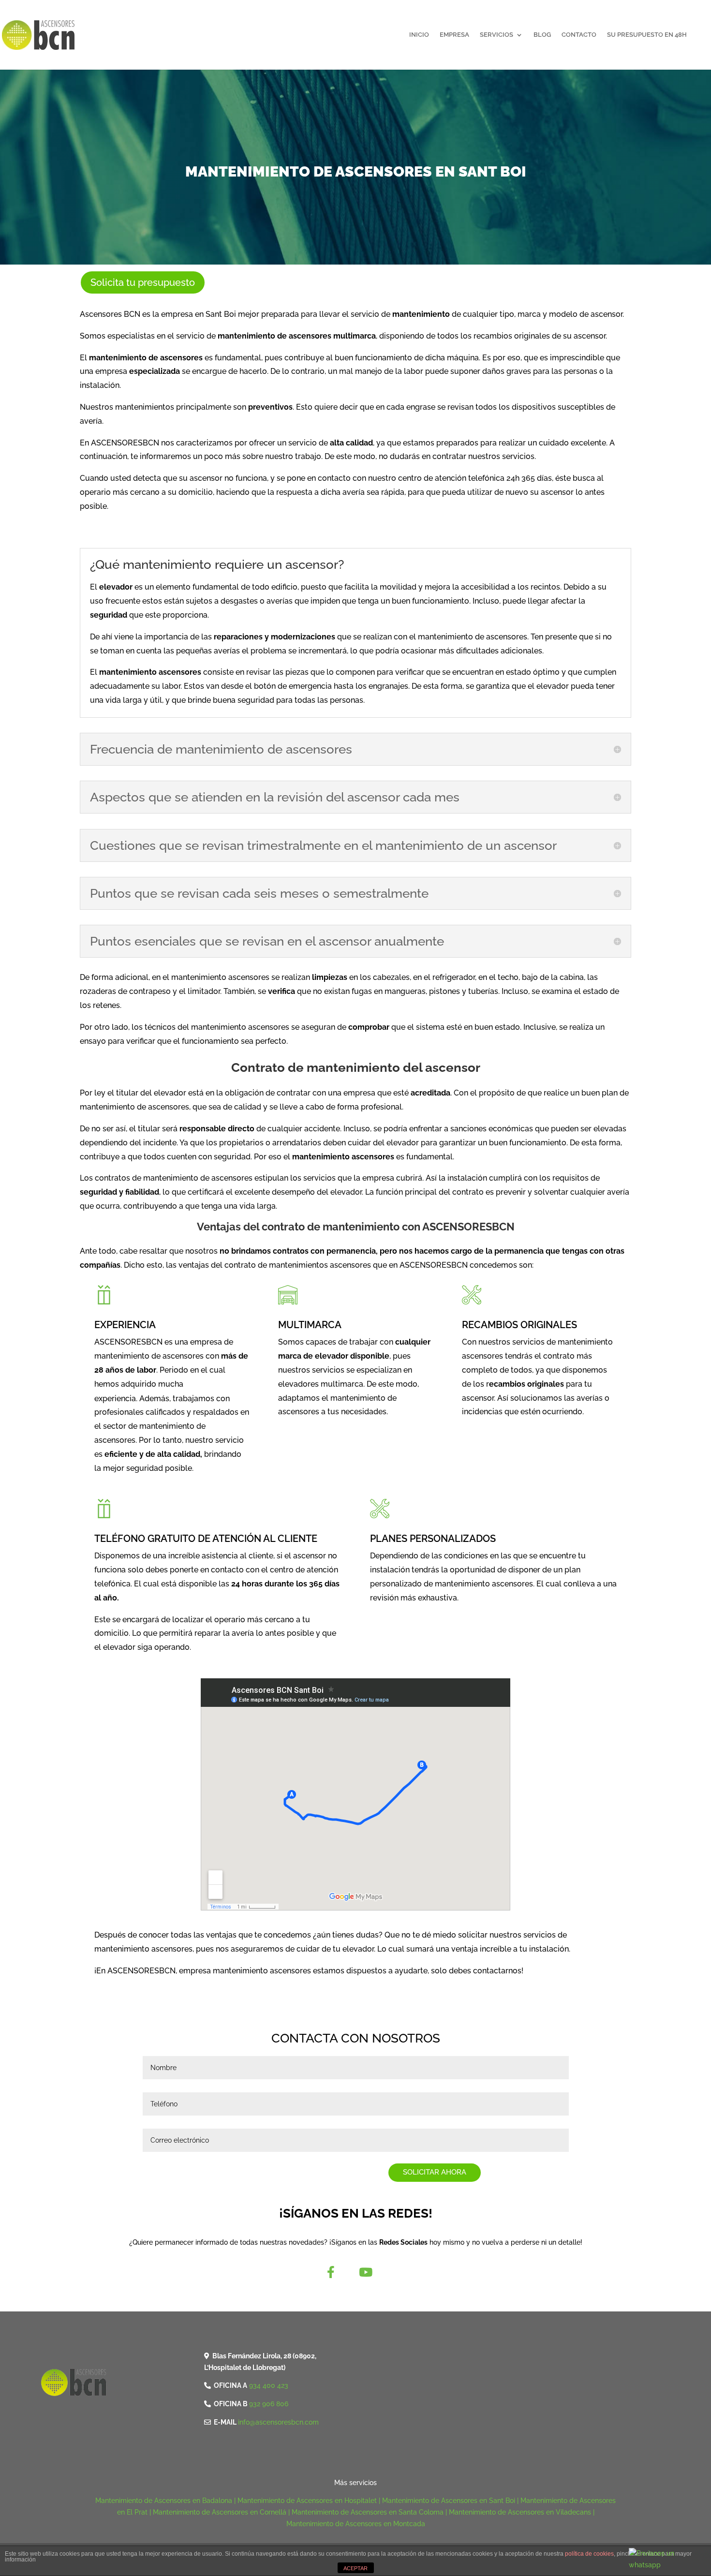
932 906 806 (269, 2404)
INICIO (419, 35)
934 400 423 (269, 2385)
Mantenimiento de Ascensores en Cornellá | (222, 2512)
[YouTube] (366, 2272)
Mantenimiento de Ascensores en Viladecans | (522, 2512)
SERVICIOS (496, 35)
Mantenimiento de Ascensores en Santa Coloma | (370, 2512)
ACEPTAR (355, 2568)
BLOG (542, 35)
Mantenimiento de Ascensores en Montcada (356, 2524)
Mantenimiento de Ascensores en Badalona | (166, 2501)
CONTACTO (579, 35)
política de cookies (589, 2554)
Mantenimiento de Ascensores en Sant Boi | (451, 2501)
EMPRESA (454, 35)
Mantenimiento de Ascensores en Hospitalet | (310, 2501)
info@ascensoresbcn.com (278, 2422)
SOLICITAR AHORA (435, 2172)
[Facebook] (331, 2272)
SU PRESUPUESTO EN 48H (647, 35)
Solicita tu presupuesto (143, 282)
